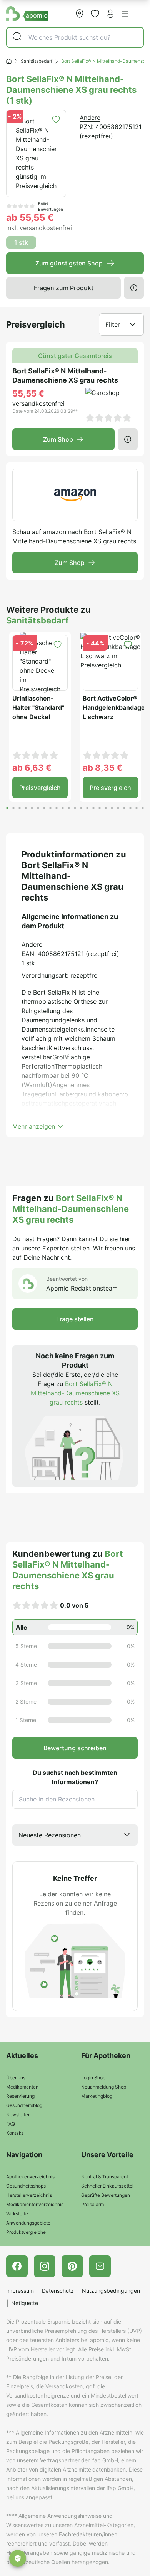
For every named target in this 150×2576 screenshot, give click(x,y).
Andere (90, 118)
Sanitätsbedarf (37, 61)
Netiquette (25, 2303)
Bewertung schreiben (75, 1748)
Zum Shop (58, 439)
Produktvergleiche (26, 2232)
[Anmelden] (110, 13)
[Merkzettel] (95, 13)
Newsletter (18, 2115)
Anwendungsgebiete (28, 2223)
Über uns (16, 2078)
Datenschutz (58, 2291)
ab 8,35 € (102, 768)
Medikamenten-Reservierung (23, 2091)
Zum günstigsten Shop (69, 263)
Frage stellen (75, 1319)
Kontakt (15, 2133)
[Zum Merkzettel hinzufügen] (56, 119)
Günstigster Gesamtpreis (75, 356)
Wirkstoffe (17, 2214)
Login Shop (93, 2078)
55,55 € (28, 393)
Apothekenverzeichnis (30, 2177)
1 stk (21, 242)
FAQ (11, 2124)
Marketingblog (97, 2096)
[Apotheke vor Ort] (80, 13)
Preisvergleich (40, 788)
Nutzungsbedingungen (111, 2291)
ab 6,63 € (32, 768)
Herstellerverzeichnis (29, 2195)
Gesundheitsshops (26, 2186)
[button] (125, 14)
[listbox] (75, 1835)
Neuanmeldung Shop (104, 2087)
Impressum (20, 2291)
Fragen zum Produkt (64, 288)
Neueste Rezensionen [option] (50, 1835)
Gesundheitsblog (24, 2105)
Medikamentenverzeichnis (35, 2204)
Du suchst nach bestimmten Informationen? (75, 1777)
